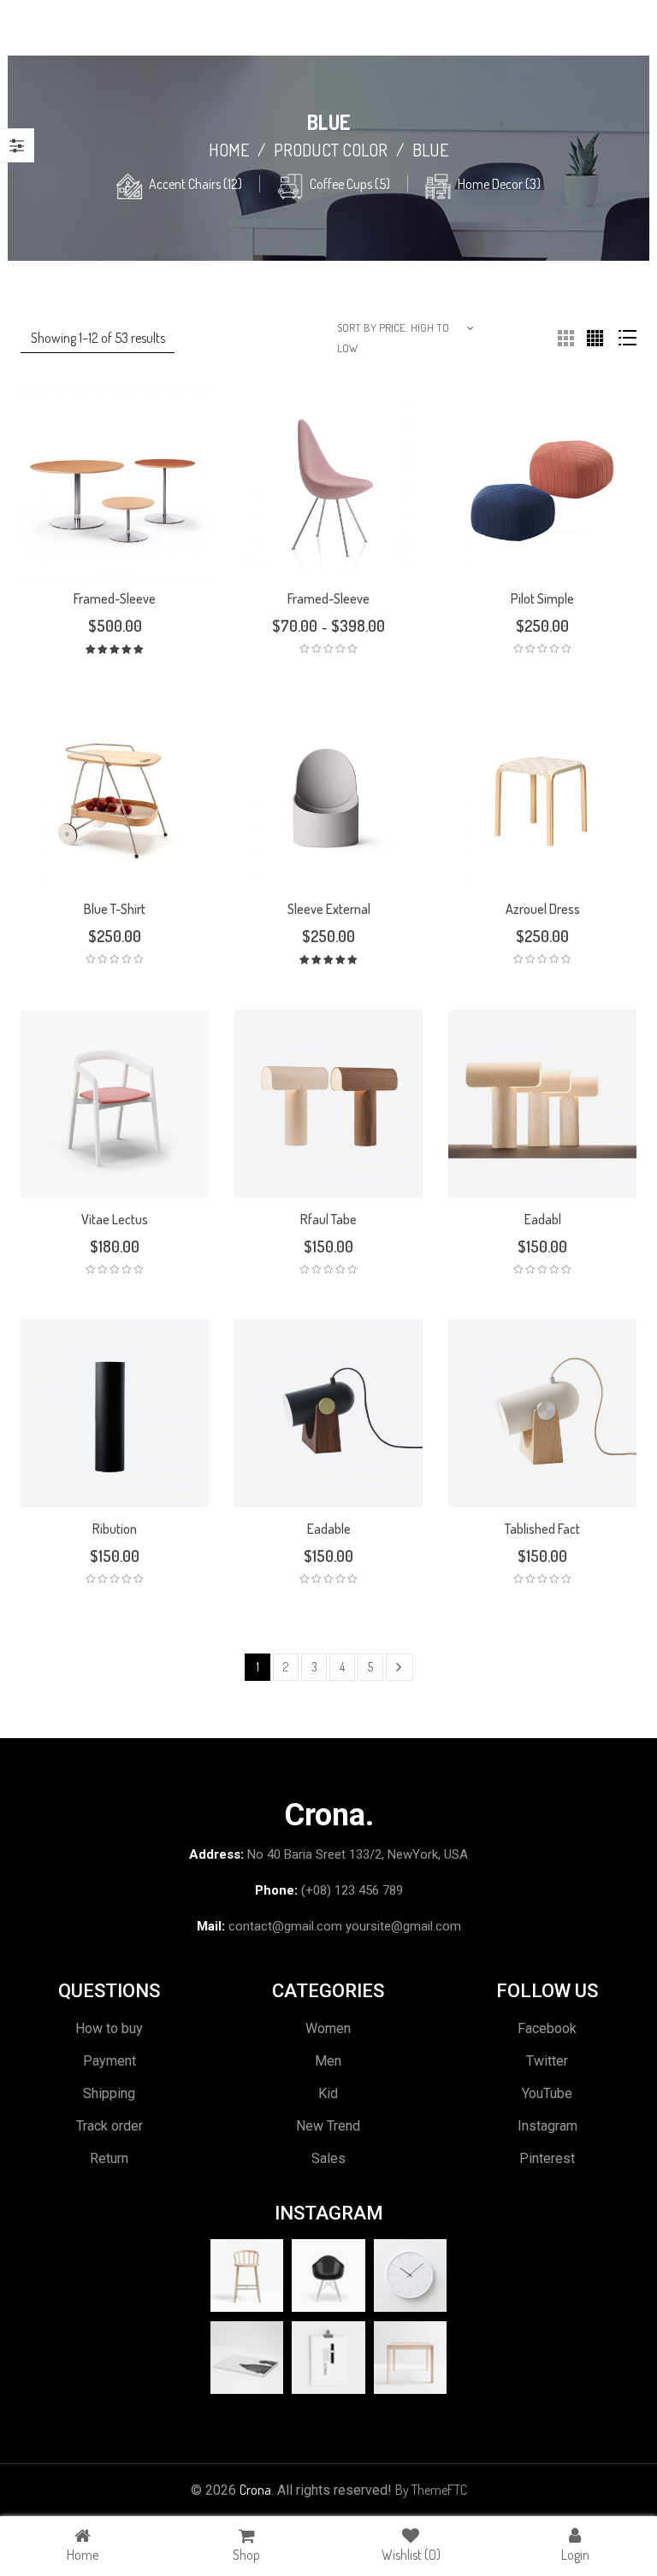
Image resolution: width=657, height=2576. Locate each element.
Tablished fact (542, 1529)
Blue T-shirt (115, 909)
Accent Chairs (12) (195, 184)
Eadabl (543, 1219)
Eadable (329, 1529)
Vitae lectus (115, 1219)
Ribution (115, 1529)
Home (229, 150)
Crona (255, 2490)
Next (400, 1667)
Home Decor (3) (499, 184)
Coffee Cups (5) (350, 184)
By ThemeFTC (431, 2490)
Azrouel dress (543, 909)
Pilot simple (542, 598)
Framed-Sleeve (115, 598)
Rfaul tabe (328, 1219)
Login (575, 2555)
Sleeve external (329, 909)
